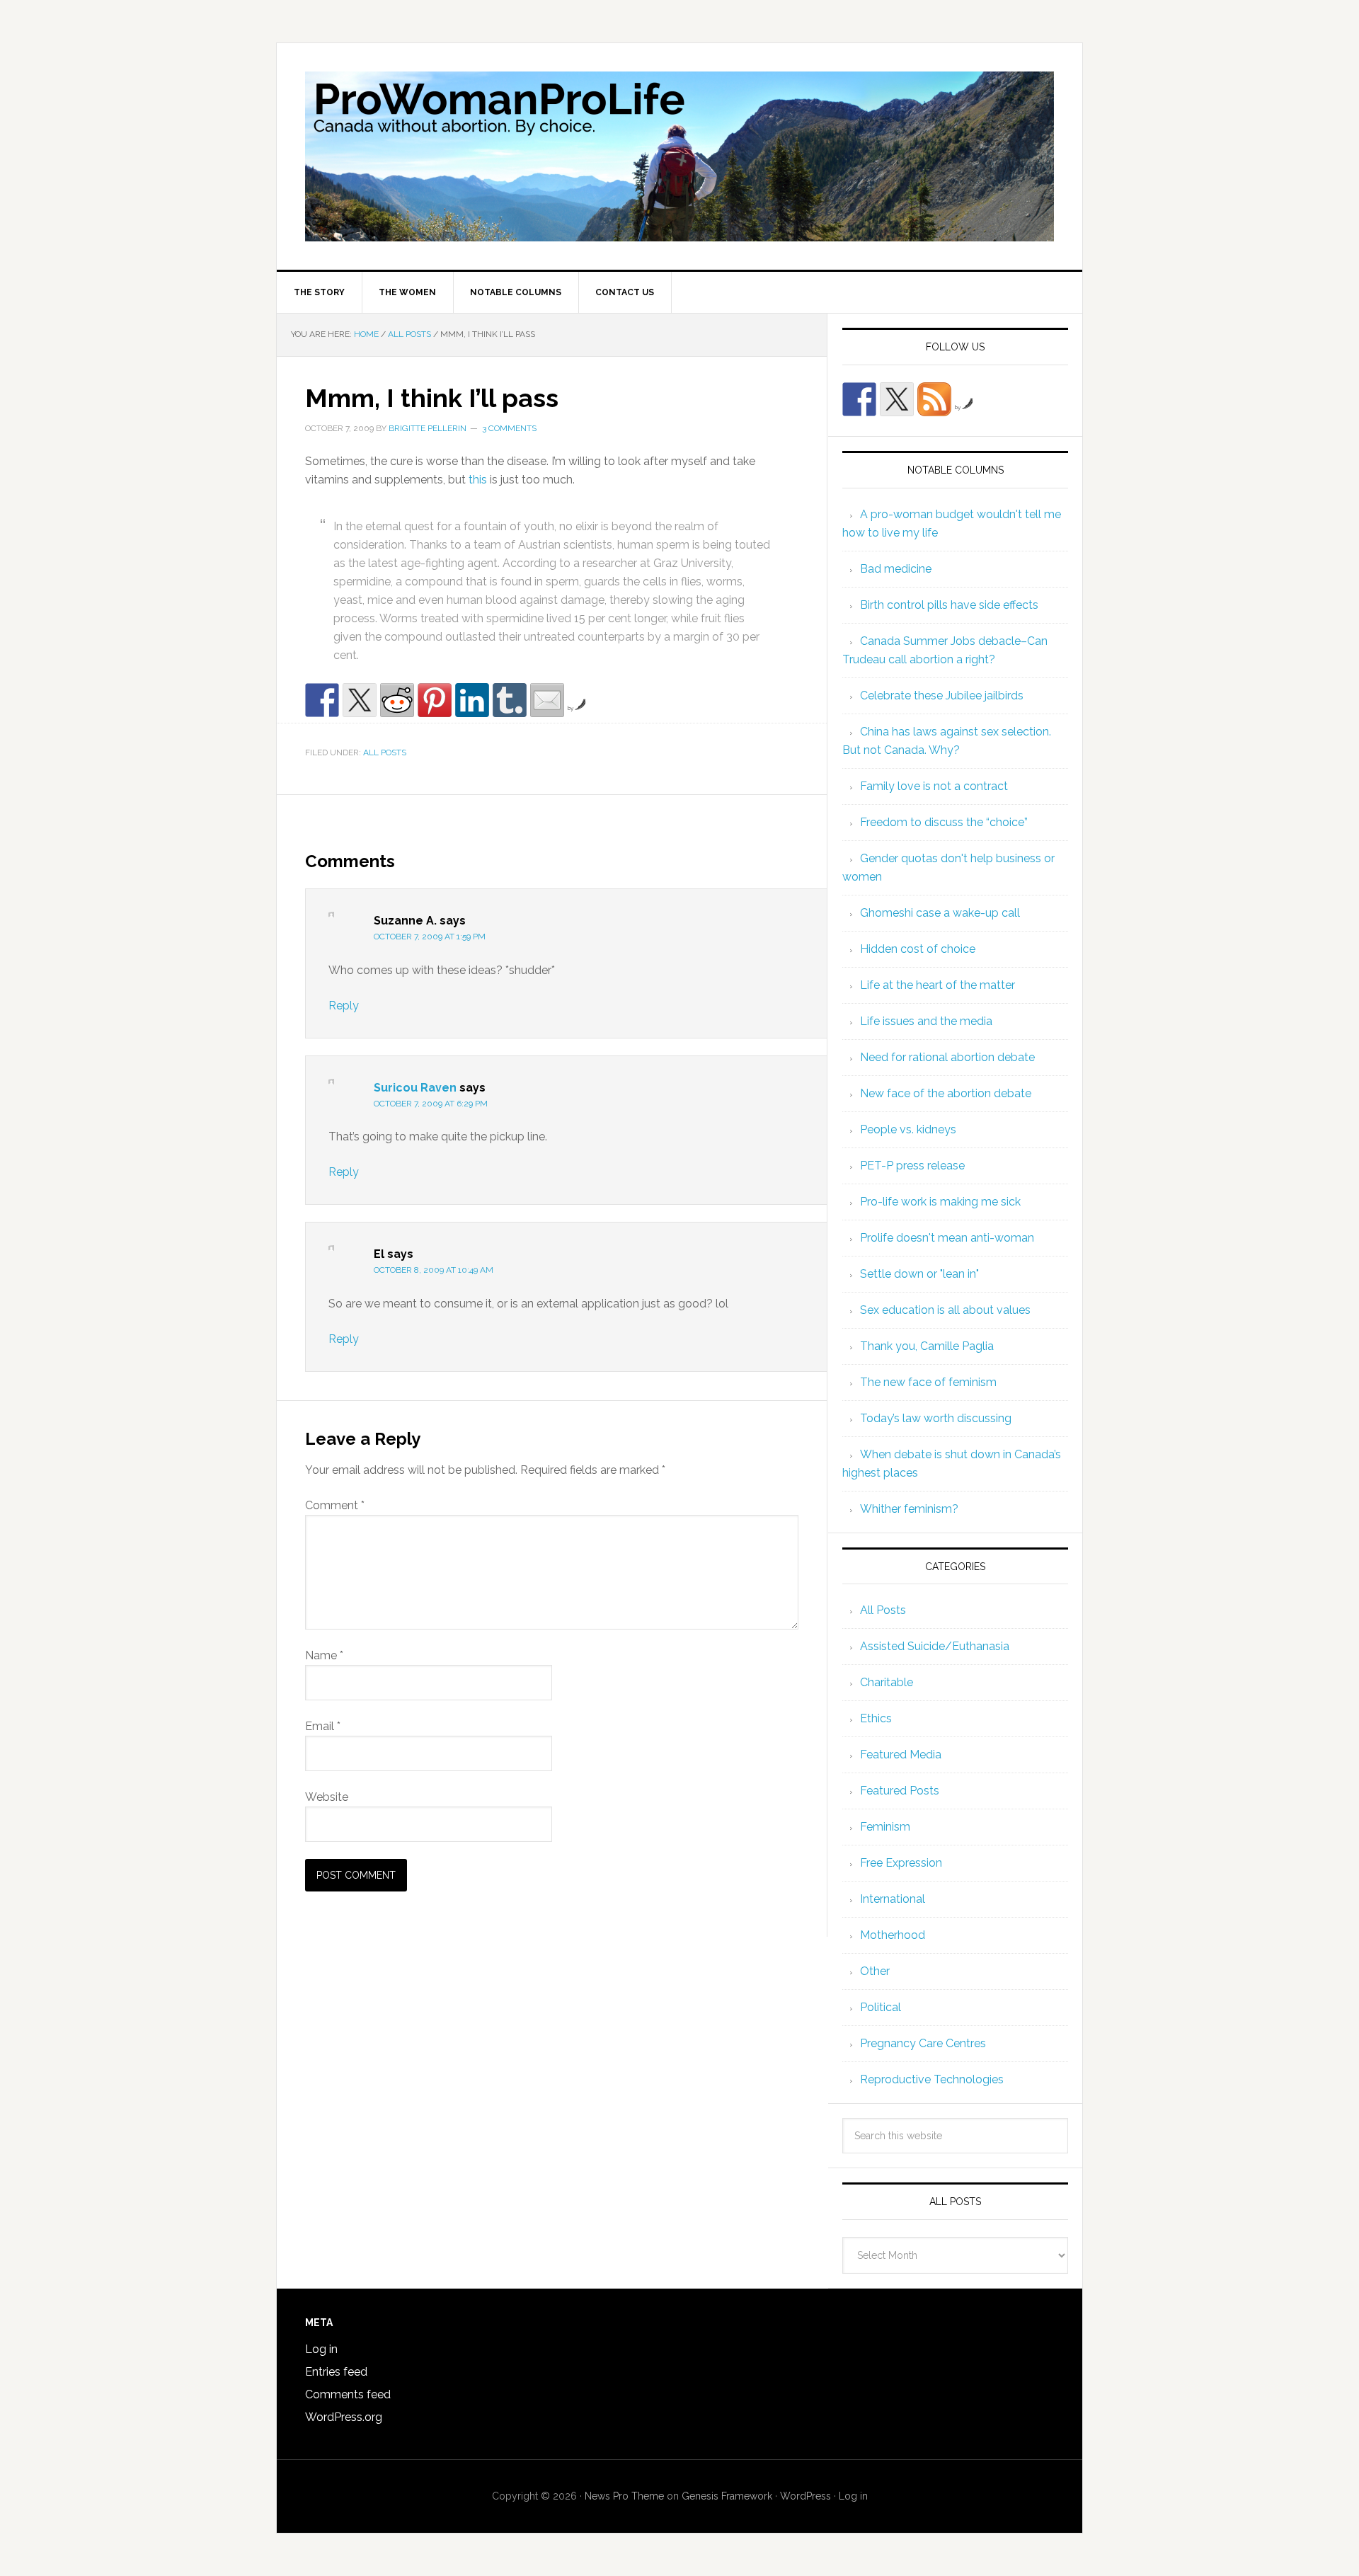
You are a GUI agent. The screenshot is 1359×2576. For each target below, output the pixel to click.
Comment (335, 1505)
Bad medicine (896, 569)
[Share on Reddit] (397, 700)
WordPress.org (344, 2417)
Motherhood (893, 1935)
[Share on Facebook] (322, 700)
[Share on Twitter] (360, 700)
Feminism (885, 1827)
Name (324, 1655)
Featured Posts (900, 1791)
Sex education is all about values (945, 1310)
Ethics (876, 1718)
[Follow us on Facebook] (859, 399)
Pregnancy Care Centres (923, 2043)
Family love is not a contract (934, 786)
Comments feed (348, 2394)
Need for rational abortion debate (947, 1057)
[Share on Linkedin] (472, 700)
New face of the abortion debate (946, 1093)
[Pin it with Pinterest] (435, 700)
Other (875, 1971)
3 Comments (509, 428)
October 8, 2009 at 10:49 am (434, 1270)
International (893, 1899)
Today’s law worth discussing (936, 1418)
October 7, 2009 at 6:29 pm (431, 1104)
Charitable (887, 1682)
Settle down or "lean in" (919, 1274)
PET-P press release (912, 1166)
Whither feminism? (909, 1509)
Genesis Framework (727, 2496)
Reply (344, 1006)
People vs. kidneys (908, 1129)
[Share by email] (547, 700)
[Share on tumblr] (510, 700)
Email (323, 1726)
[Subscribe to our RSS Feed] (934, 399)
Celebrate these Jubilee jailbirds (942, 695)
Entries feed (336, 2372)
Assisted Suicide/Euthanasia (935, 1646)
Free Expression (901, 1863)
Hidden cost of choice (918, 949)
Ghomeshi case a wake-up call (940, 913)
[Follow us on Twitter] (897, 399)
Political (881, 2007)
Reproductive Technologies (932, 2079)
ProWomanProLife (679, 156)
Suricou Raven (415, 1088)
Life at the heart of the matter (937, 985)
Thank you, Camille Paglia (927, 1346)
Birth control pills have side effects (949, 605)
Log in (321, 2349)
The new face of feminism (928, 1382)
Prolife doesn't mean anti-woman (947, 1238)
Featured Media (901, 1754)
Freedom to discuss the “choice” (944, 822)
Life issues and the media (926, 1021)
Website (327, 1797)
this (478, 480)
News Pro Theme (624, 2496)
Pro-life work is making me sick (940, 1202)
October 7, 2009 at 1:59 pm (430, 937)
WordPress (805, 2496)
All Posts (385, 752)
